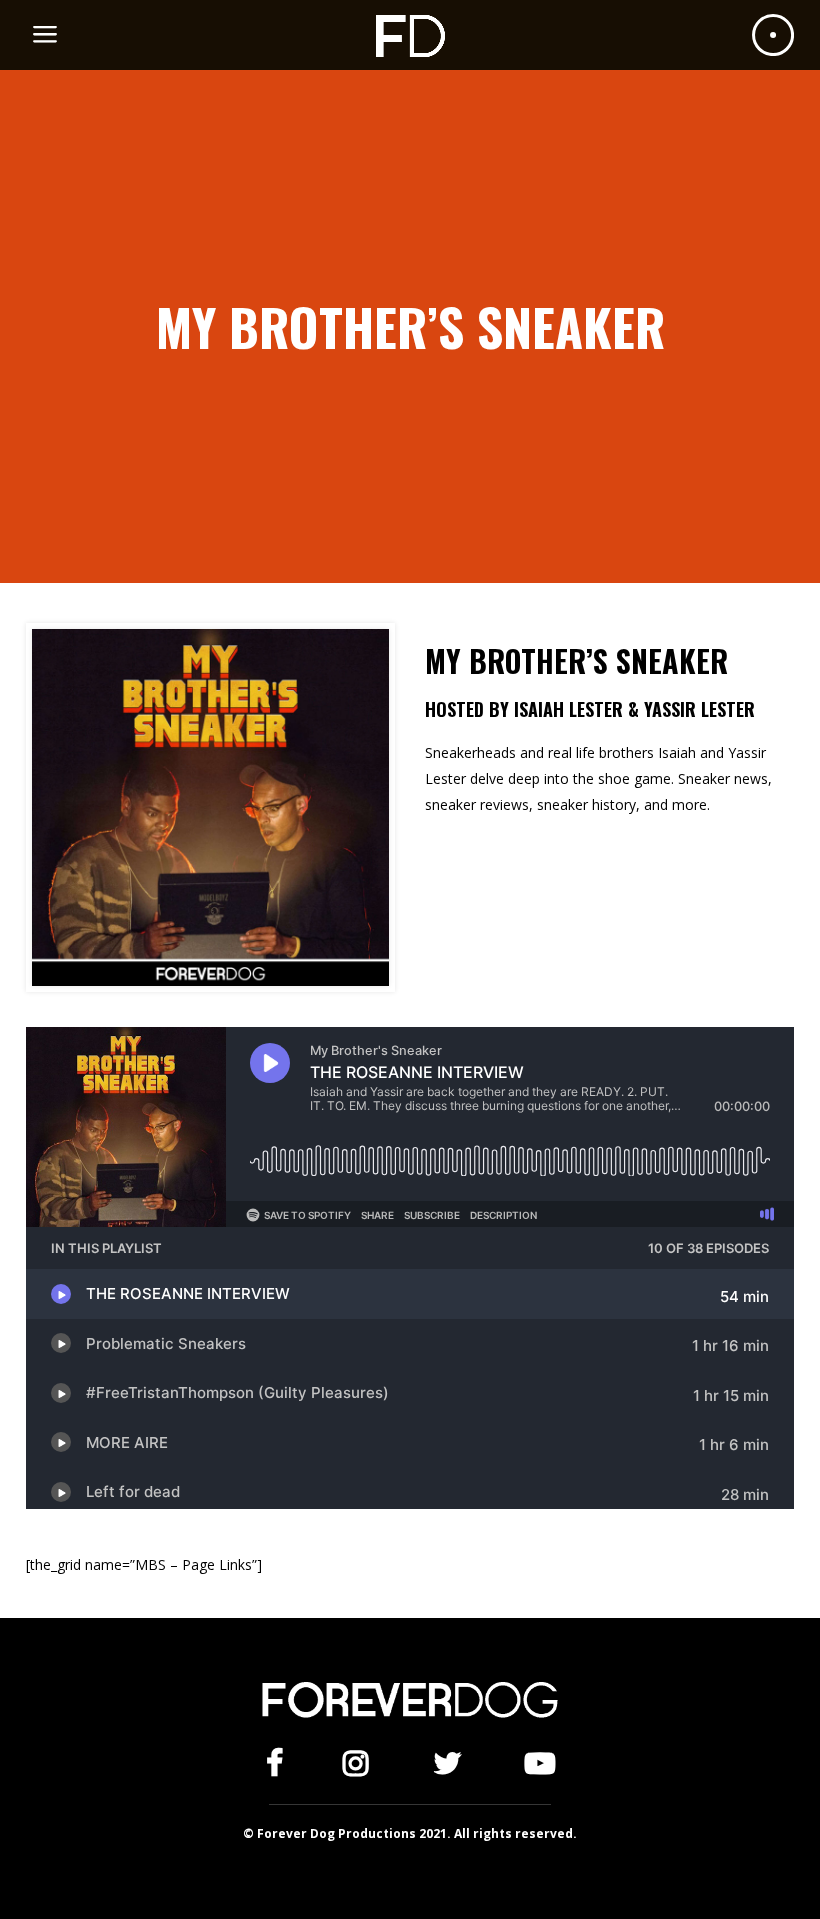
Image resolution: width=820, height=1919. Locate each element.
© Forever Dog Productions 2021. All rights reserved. (410, 1833)
